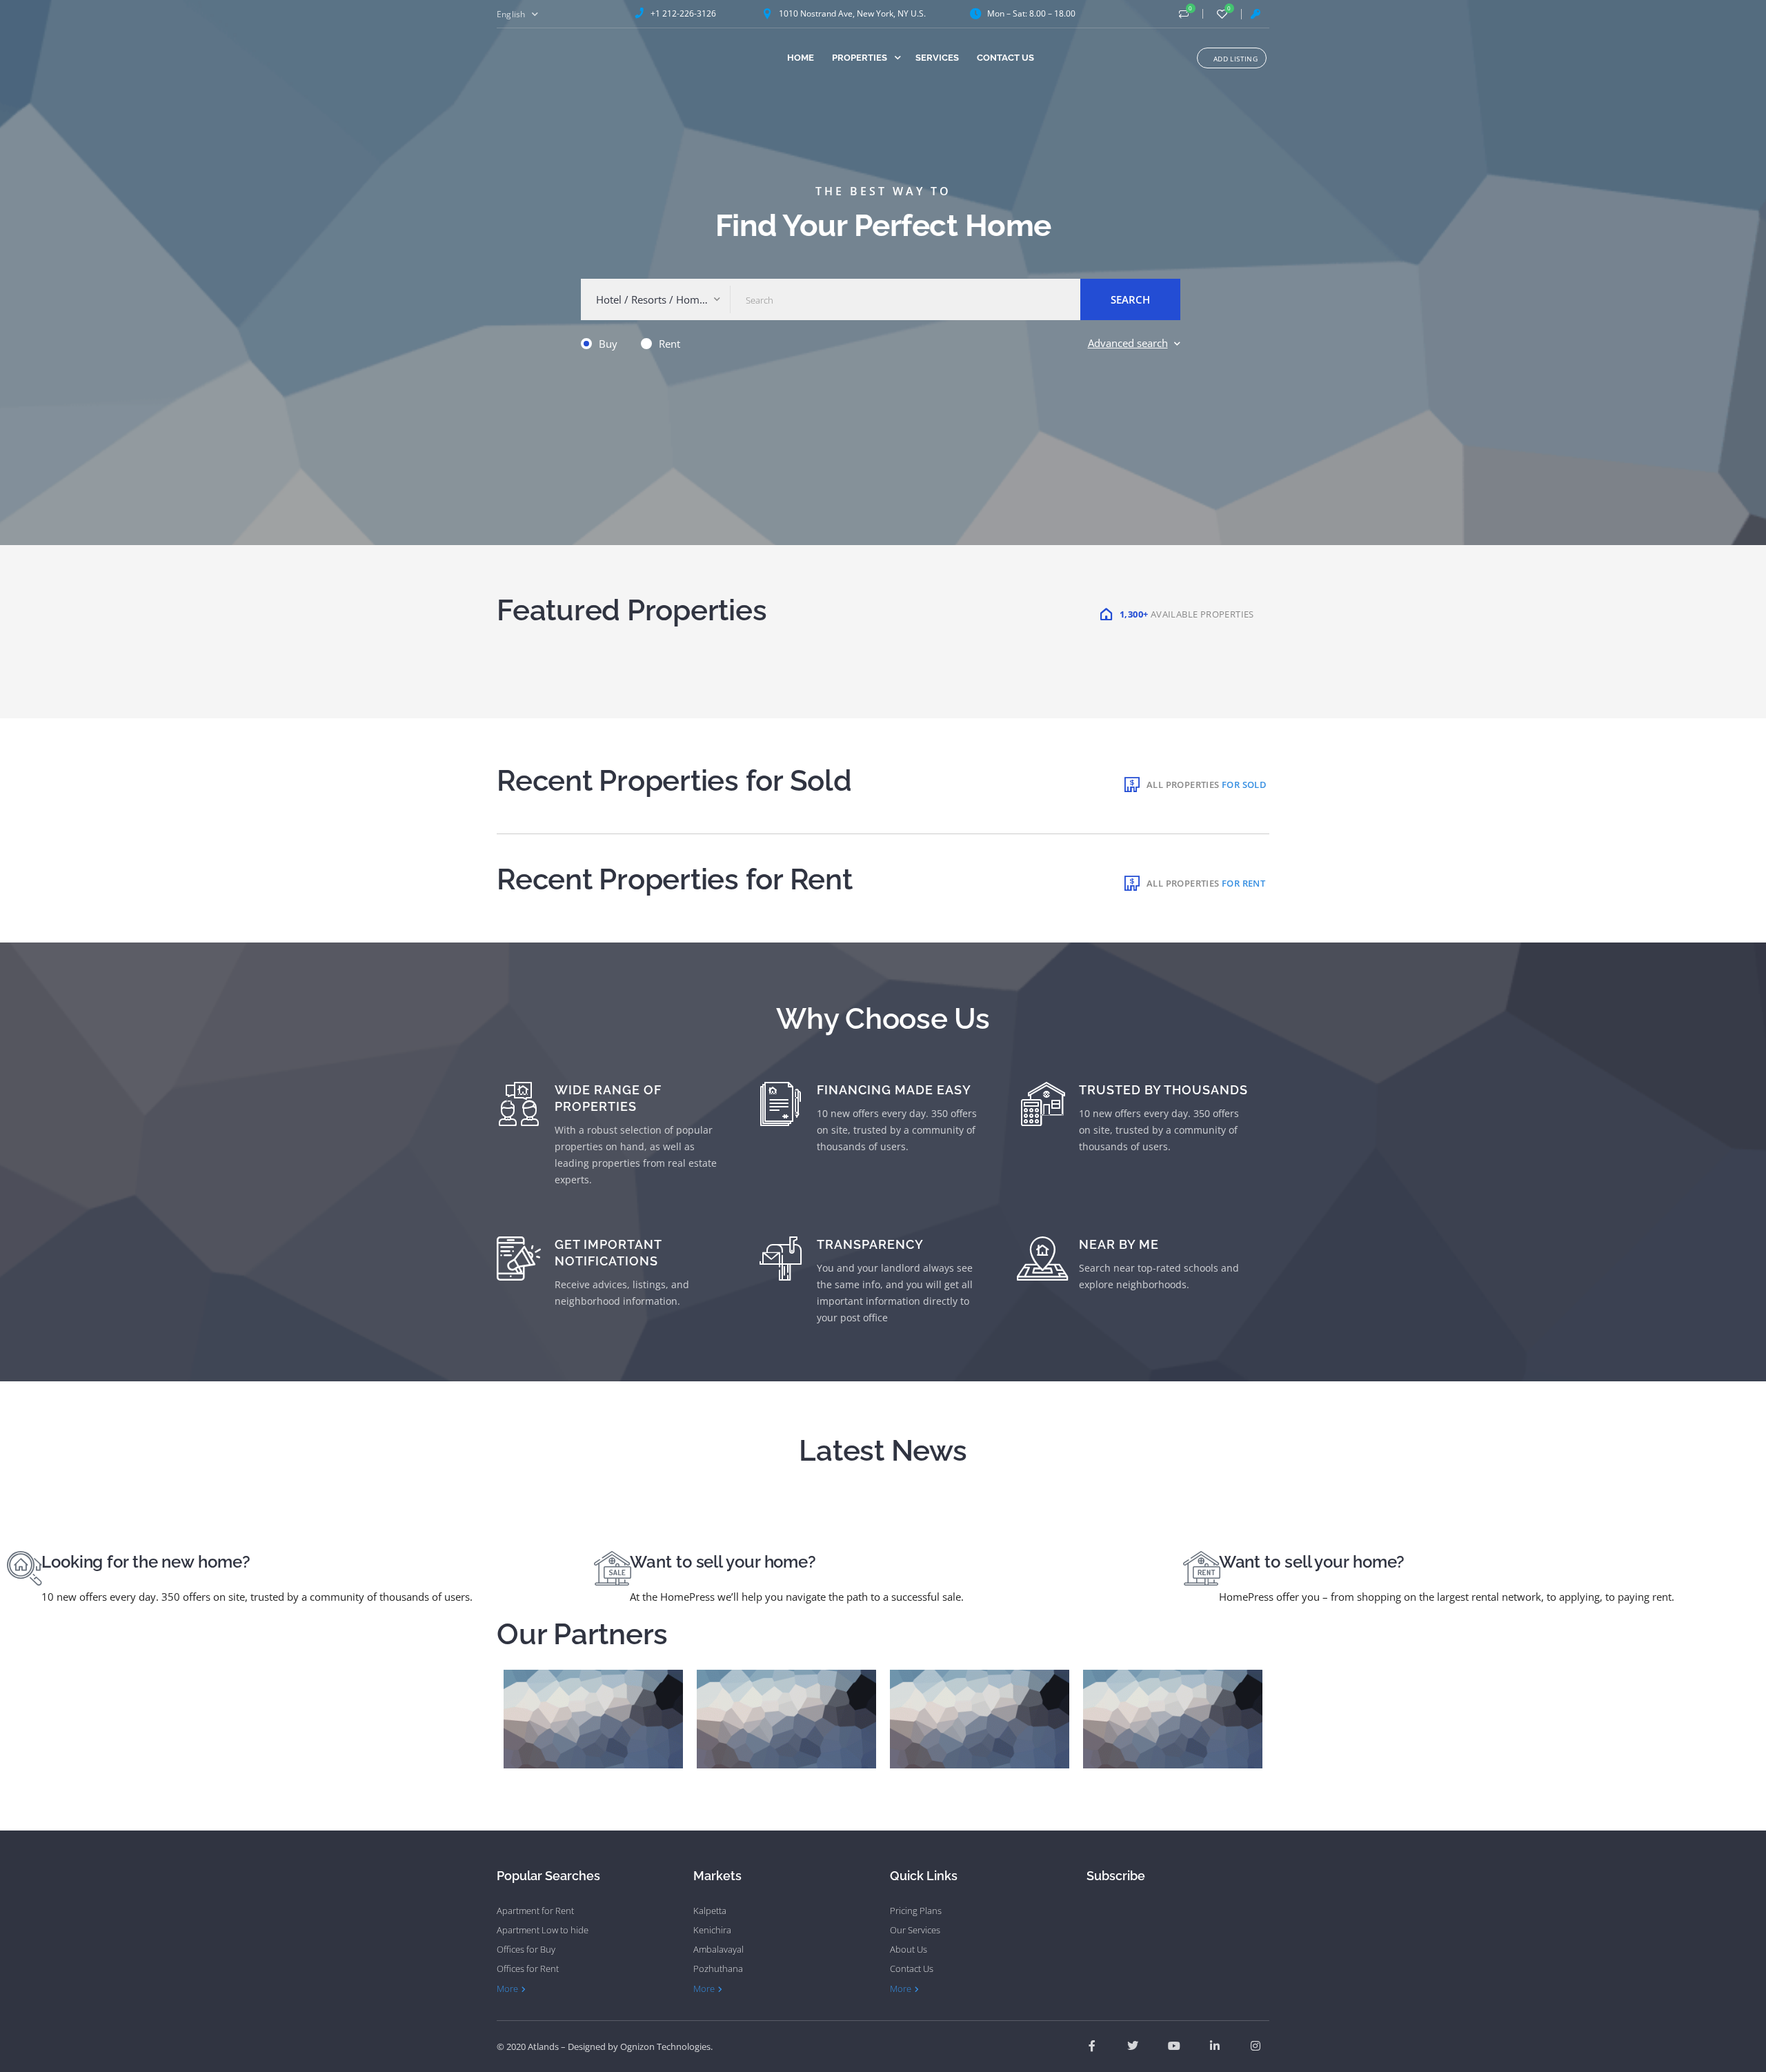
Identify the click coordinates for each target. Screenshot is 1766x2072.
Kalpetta (710, 1911)
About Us (909, 1949)
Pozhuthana (718, 1969)
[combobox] (656, 299)
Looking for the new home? (146, 1562)
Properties (860, 58)
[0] (1184, 14)
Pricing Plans (916, 1911)
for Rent (1243, 883)
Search (1130, 299)
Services (937, 58)
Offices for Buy (526, 1949)
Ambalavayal (718, 1949)
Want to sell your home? (723, 1562)
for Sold (1244, 785)
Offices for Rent (528, 1969)
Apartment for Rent (535, 1911)
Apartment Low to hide (543, 1930)
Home (801, 58)
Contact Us (1005, 58)
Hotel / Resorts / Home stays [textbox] (659, 299)
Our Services (915, 1930)
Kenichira (712, 1930)
